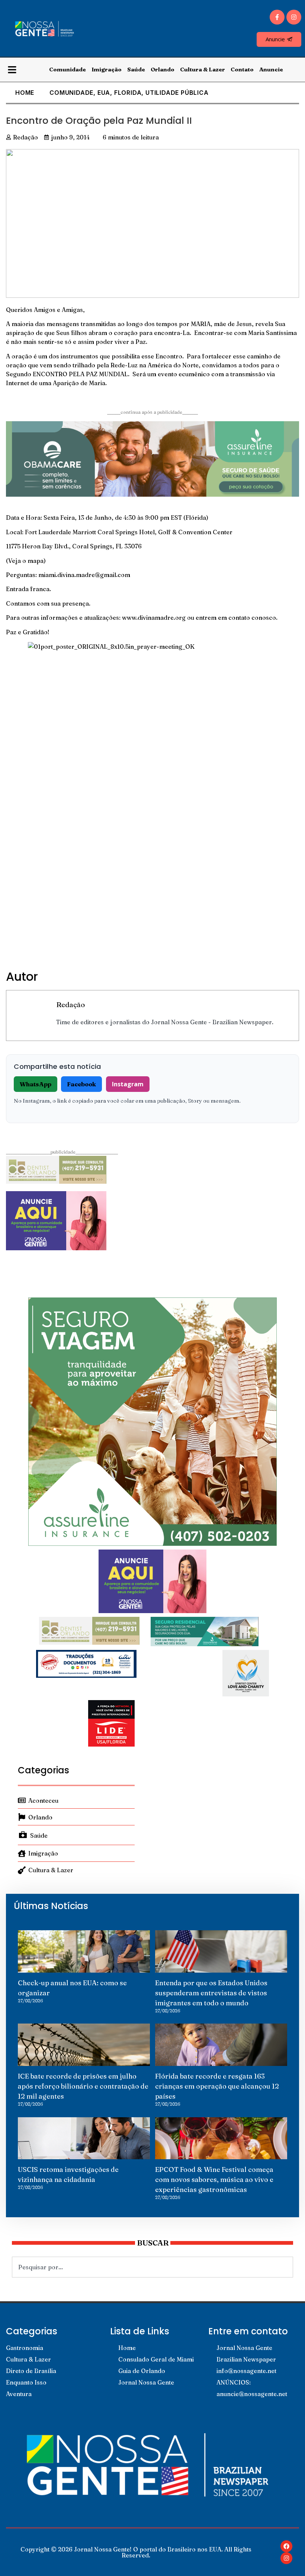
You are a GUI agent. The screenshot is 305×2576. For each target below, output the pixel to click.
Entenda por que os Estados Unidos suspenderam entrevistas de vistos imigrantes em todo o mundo (211, 1993)
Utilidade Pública (177, 93)
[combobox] (152, 2267)
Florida (128, 93)
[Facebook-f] (277, 17)
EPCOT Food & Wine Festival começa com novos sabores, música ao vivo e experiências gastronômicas (214, 2180)
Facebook (81, 1084)
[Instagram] (294, 17)
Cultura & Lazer (203, 69)
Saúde (136, 69)
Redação (70, 1005)
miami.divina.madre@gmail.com (84, 575)
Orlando (163, 69)
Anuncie (271, 69)
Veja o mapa (26, 561)
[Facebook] (286, 2546)
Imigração (107, 69)
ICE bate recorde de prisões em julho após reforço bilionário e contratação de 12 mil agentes (83, 2086)
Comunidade (68, 69)
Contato (242, 69)
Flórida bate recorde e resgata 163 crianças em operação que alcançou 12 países (217, 2086)
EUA (104, 93)
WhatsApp (36, 1084)
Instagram (128, 1084)
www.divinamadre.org (154, 618)
